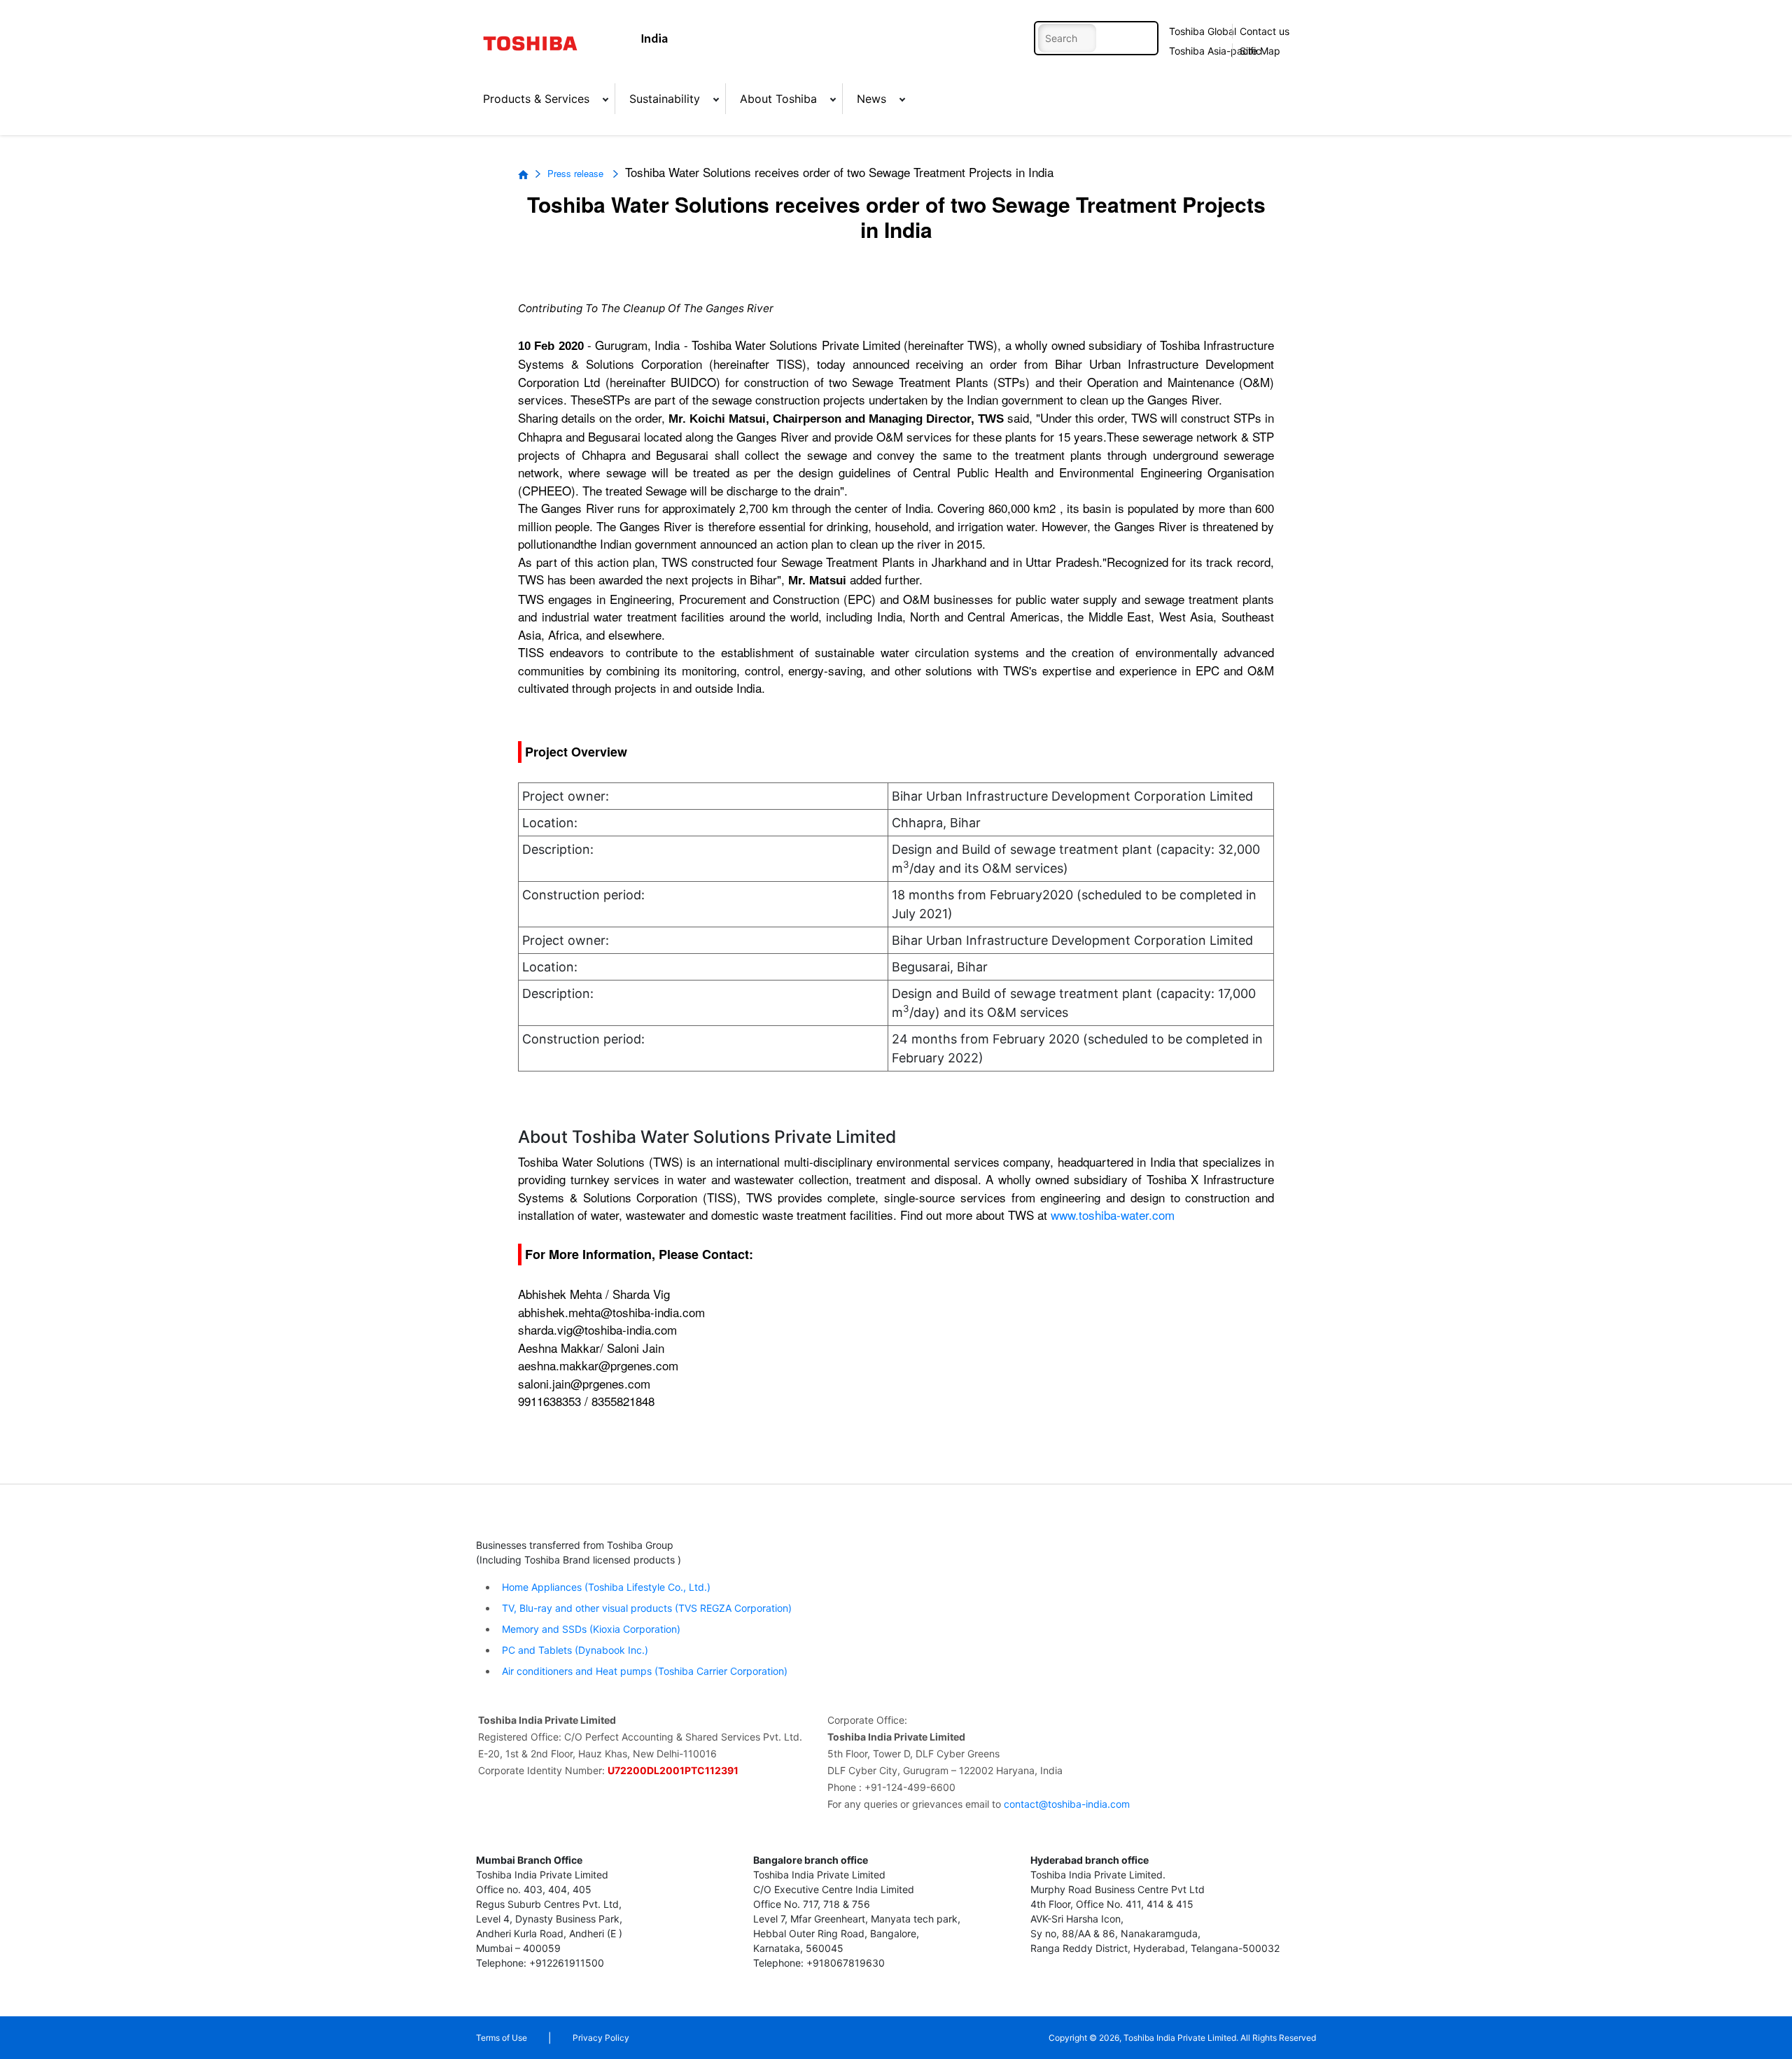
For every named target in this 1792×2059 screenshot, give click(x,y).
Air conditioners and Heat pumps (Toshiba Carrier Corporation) (643, 1671)
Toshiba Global (1203, 31)
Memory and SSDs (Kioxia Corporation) (590, 1629)
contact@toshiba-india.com (1067, 1804)
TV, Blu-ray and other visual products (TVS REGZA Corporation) (645, 1608)
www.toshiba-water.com (1113, 1215)
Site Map (1260, 51)
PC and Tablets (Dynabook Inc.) (574, 1650)
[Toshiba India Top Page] (539, 43)
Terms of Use (502, 2038)
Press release (577, 173)
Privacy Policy (601, 2038)
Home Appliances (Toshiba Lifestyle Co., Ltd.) (606, 1587)
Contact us (1265, 31)
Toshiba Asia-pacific (1211, 51)
